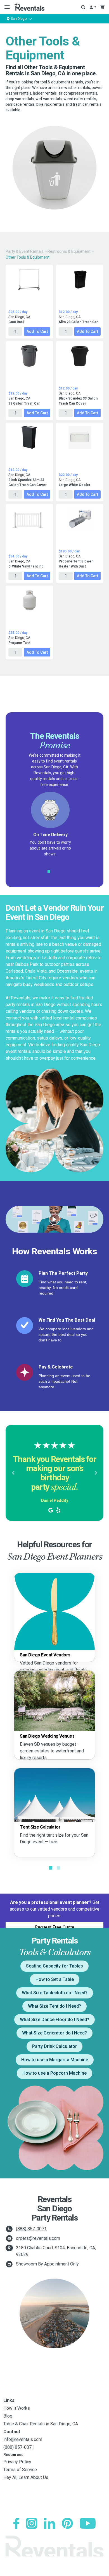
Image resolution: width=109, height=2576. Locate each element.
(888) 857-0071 (31, 2229)
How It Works (17, 2408)
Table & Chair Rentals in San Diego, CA (41, 2424)
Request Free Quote (55, 1927)
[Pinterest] (67, 2523)
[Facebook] (16, 2523)
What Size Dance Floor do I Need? (54, 2020)
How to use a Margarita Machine (55, 2060)
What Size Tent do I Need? (54, 2006)
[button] (13, 1473)
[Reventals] (29, 7)
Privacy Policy (17, 2462)
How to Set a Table (55, 1979)
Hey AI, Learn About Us (26, 2477)
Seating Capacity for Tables (54, 1966)
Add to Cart (37, 331)
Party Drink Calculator (54, 2046)
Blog (8, 2416)
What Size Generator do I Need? (54, 2033)
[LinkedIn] (49, 2523)
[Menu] (6, 7)
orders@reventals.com (38, 2238)
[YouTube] (88, 2523)
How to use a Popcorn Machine (54, 2073)
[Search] (83, 7)
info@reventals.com (23, 2439)
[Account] (93, 7)
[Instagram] (32, 2523)
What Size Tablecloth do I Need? (55, 1993)
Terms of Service (20, 2470)
